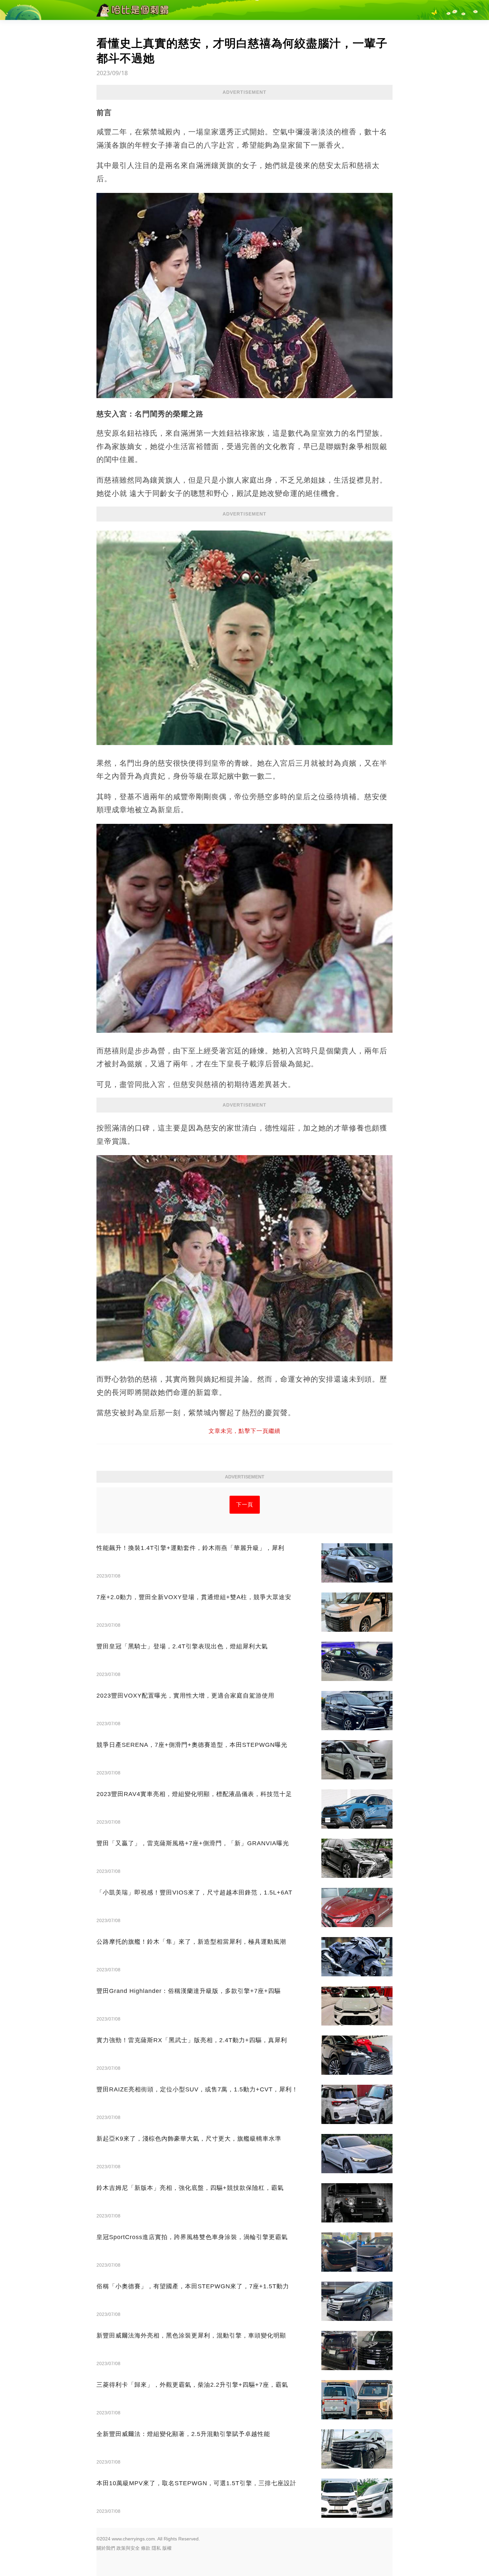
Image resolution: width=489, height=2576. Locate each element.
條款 (146, 2548)
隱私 (156, 2548)
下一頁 (245, 1505)
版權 (167, 2548)
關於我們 (106, 2548)
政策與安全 (128, 2548)
